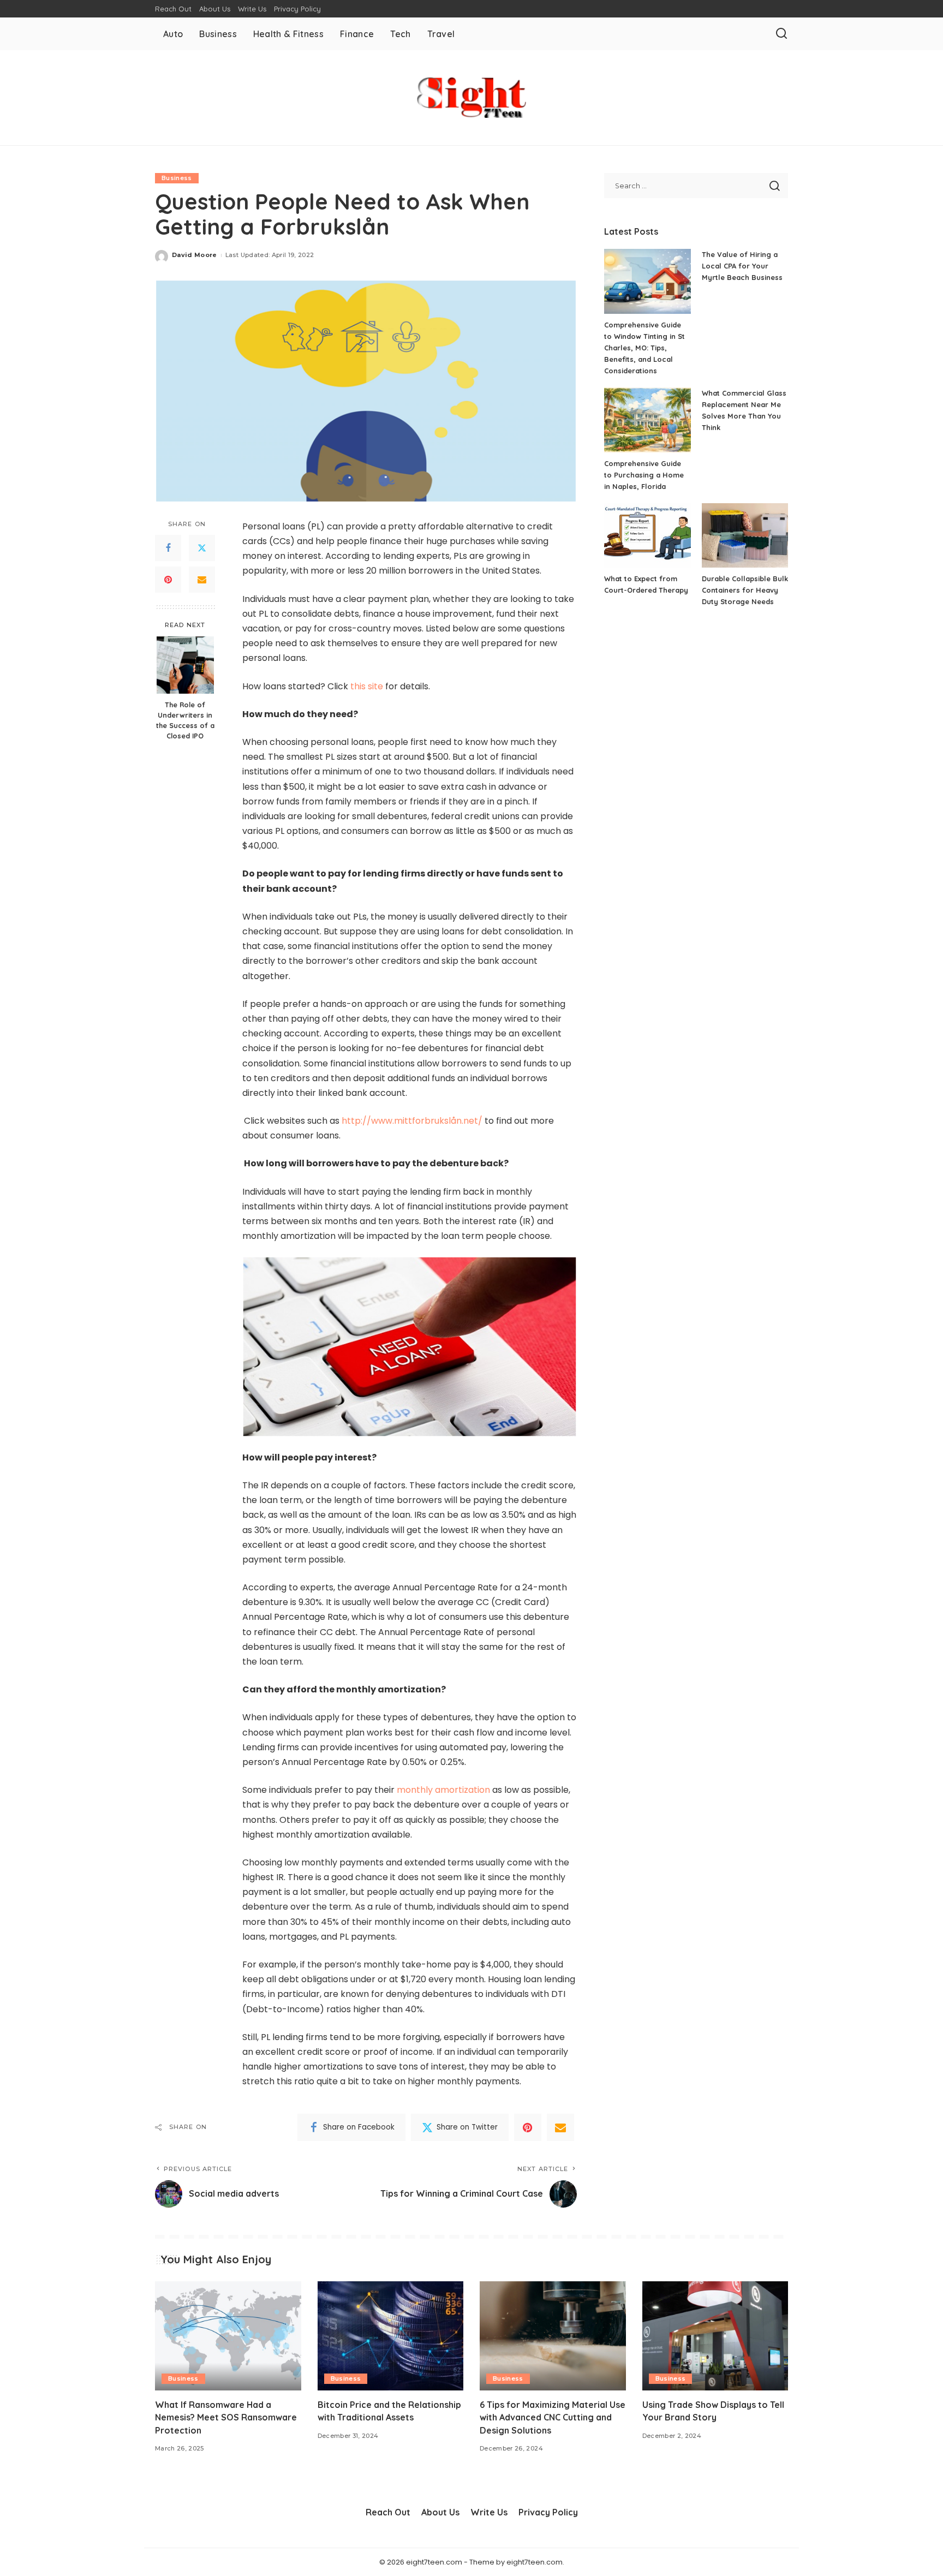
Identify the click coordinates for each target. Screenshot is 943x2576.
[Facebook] (168, 548)
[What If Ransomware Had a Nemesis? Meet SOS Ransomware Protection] (228, 2336)
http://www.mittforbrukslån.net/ (412, 1121)
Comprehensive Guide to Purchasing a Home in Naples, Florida (644, 475)
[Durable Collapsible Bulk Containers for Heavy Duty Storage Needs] (745, 536)
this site (367, 686)
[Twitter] (202, 548)
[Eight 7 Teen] (471, 98)
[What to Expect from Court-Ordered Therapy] (647, 536)
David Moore (195, 255)
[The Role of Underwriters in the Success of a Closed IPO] (185, 665)
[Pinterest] (168, 580)
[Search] (781, 34)
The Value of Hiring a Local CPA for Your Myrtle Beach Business (742, 266)
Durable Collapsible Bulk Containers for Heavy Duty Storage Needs (745, 590)
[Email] (202, 580)
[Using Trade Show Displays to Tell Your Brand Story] (715, 2336)
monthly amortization (443, 1790)
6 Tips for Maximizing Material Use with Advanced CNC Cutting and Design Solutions (553, 2417)
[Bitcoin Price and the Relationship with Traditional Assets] (391, 2336)
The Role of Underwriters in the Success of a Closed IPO (185, 720)
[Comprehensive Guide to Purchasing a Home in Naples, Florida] (647, 420)
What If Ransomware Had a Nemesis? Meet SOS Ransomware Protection (226, 2417)
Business (177, 178)
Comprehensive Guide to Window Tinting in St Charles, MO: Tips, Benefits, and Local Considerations (644, 348)
